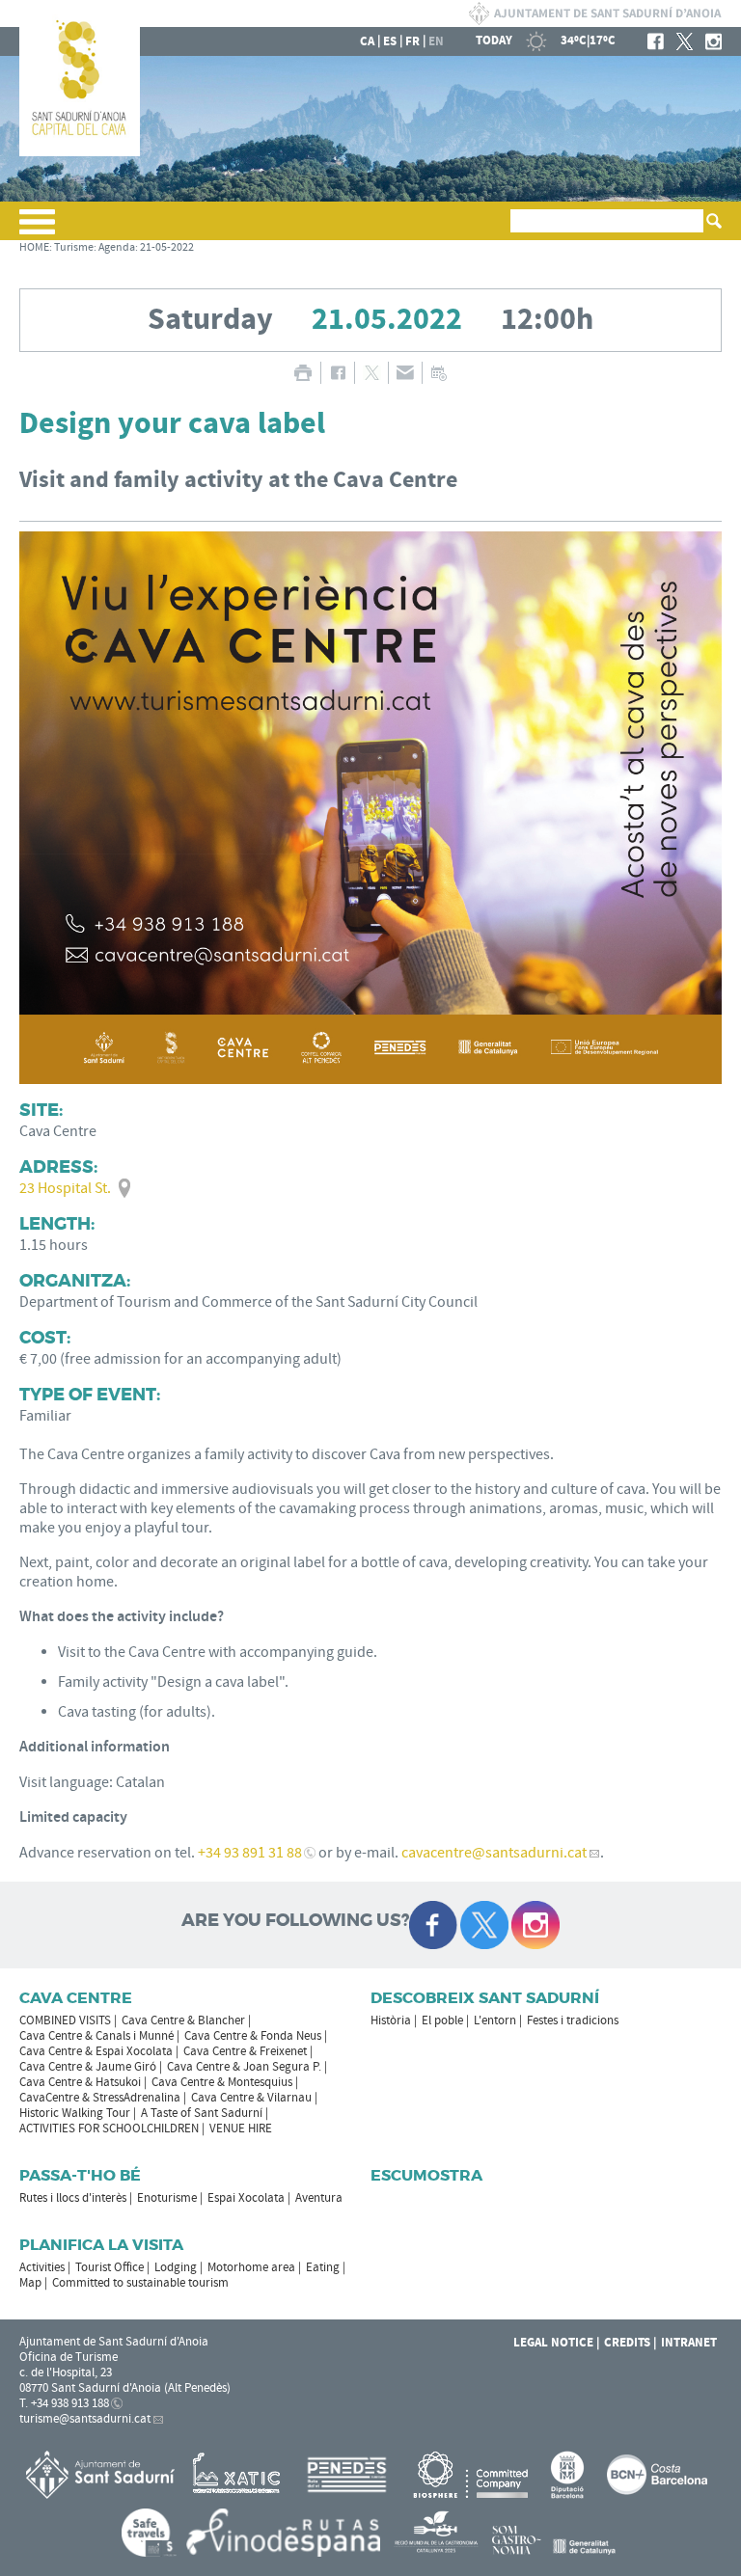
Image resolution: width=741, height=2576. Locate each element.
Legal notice (553, 2343)
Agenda (117, 247)
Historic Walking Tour (75, 2113)
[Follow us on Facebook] (433, 1925)
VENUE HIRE (241, 2129)
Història (391, 2020)
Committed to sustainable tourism (140, 2283)
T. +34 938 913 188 (64, 2403)
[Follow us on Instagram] (535, 1925)
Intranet (689, 2343)
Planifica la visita (101, 2245)
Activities (42, 2267)
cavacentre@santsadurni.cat (494, 1853)
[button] (37, 230)
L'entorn (495, 2020)
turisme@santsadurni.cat (85, 2419)
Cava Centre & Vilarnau (251, 2098)
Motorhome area (251, 2267)
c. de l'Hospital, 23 (66, 2373)
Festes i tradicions (573, 2020)
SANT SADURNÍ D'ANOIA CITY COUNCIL (595, 14)
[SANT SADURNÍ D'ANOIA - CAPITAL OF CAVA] (80, 152)
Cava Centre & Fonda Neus (253, 2036)
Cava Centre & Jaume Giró (88, 2067)
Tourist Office (110, 2267)
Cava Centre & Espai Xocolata (96, 2051)
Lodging (176, 2267)
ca (367, 41)
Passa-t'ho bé (80, 2175)
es (390, 41)
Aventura (319, 2198)
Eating (323, 2267)
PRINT (302, 373)
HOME (34, 247)
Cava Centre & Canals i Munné (96, 2036)
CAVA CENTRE (76, 1998)
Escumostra (426, 2175)
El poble (442, 2020)
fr (412, 41)
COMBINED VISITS (65, 2020)
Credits (627, 2343)
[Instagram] (714, 41)
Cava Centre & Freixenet (245, 2051)
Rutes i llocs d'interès (73, 2198)
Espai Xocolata (246, 2198)
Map (30, 2283)
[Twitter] (685, 41)
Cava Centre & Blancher (183, 2020)
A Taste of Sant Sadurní (202, 2113)
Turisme (74, 247)
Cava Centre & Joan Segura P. (244, 2067)
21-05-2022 (167, 247)
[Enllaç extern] (240, 2474)
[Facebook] (656, 41)
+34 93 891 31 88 (250, 1853)
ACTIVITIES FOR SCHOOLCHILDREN (109, 2129)
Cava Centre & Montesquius (222, 2082)
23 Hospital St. (65, 1188)
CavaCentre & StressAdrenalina (100, 2098)
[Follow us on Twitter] (484, 1925)
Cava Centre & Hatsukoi (80, 2082)
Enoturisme (167, 2198)
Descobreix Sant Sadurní (485, 1998)
